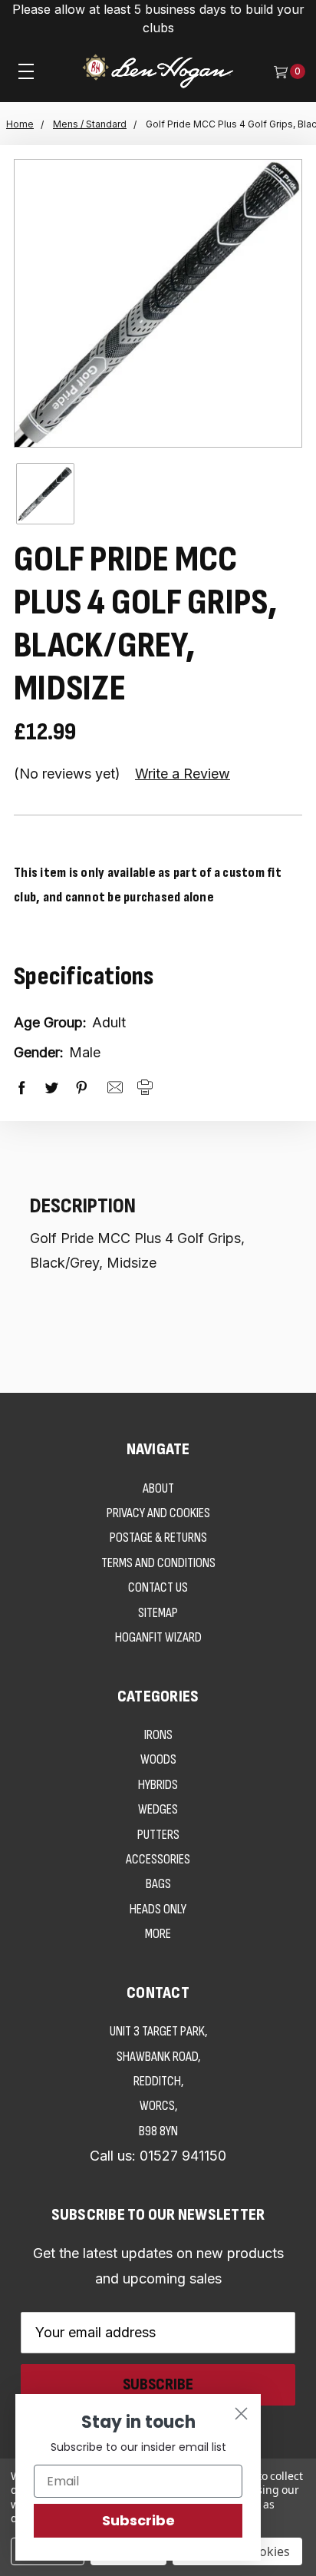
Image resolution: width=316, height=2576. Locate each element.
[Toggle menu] (26, 71)
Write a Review (183, 774)
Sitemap (158, 1613)
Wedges (158, 1809)
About (158, 1488)
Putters (158, 1835)
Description (83, 1206)
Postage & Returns (158, 1538)
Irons (158, 1735)
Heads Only (158, 1909)
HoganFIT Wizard (158, 1637)
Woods (158, 1759)
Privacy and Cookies (158, 1513)
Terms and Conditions (158, 1563)
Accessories (158, 1859)
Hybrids (158, 1785)
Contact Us (158, 1587)
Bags (158, 1884)
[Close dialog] (241, 2414)
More (158, 1934)
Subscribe (138, 2520)
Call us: (158, 2156)
